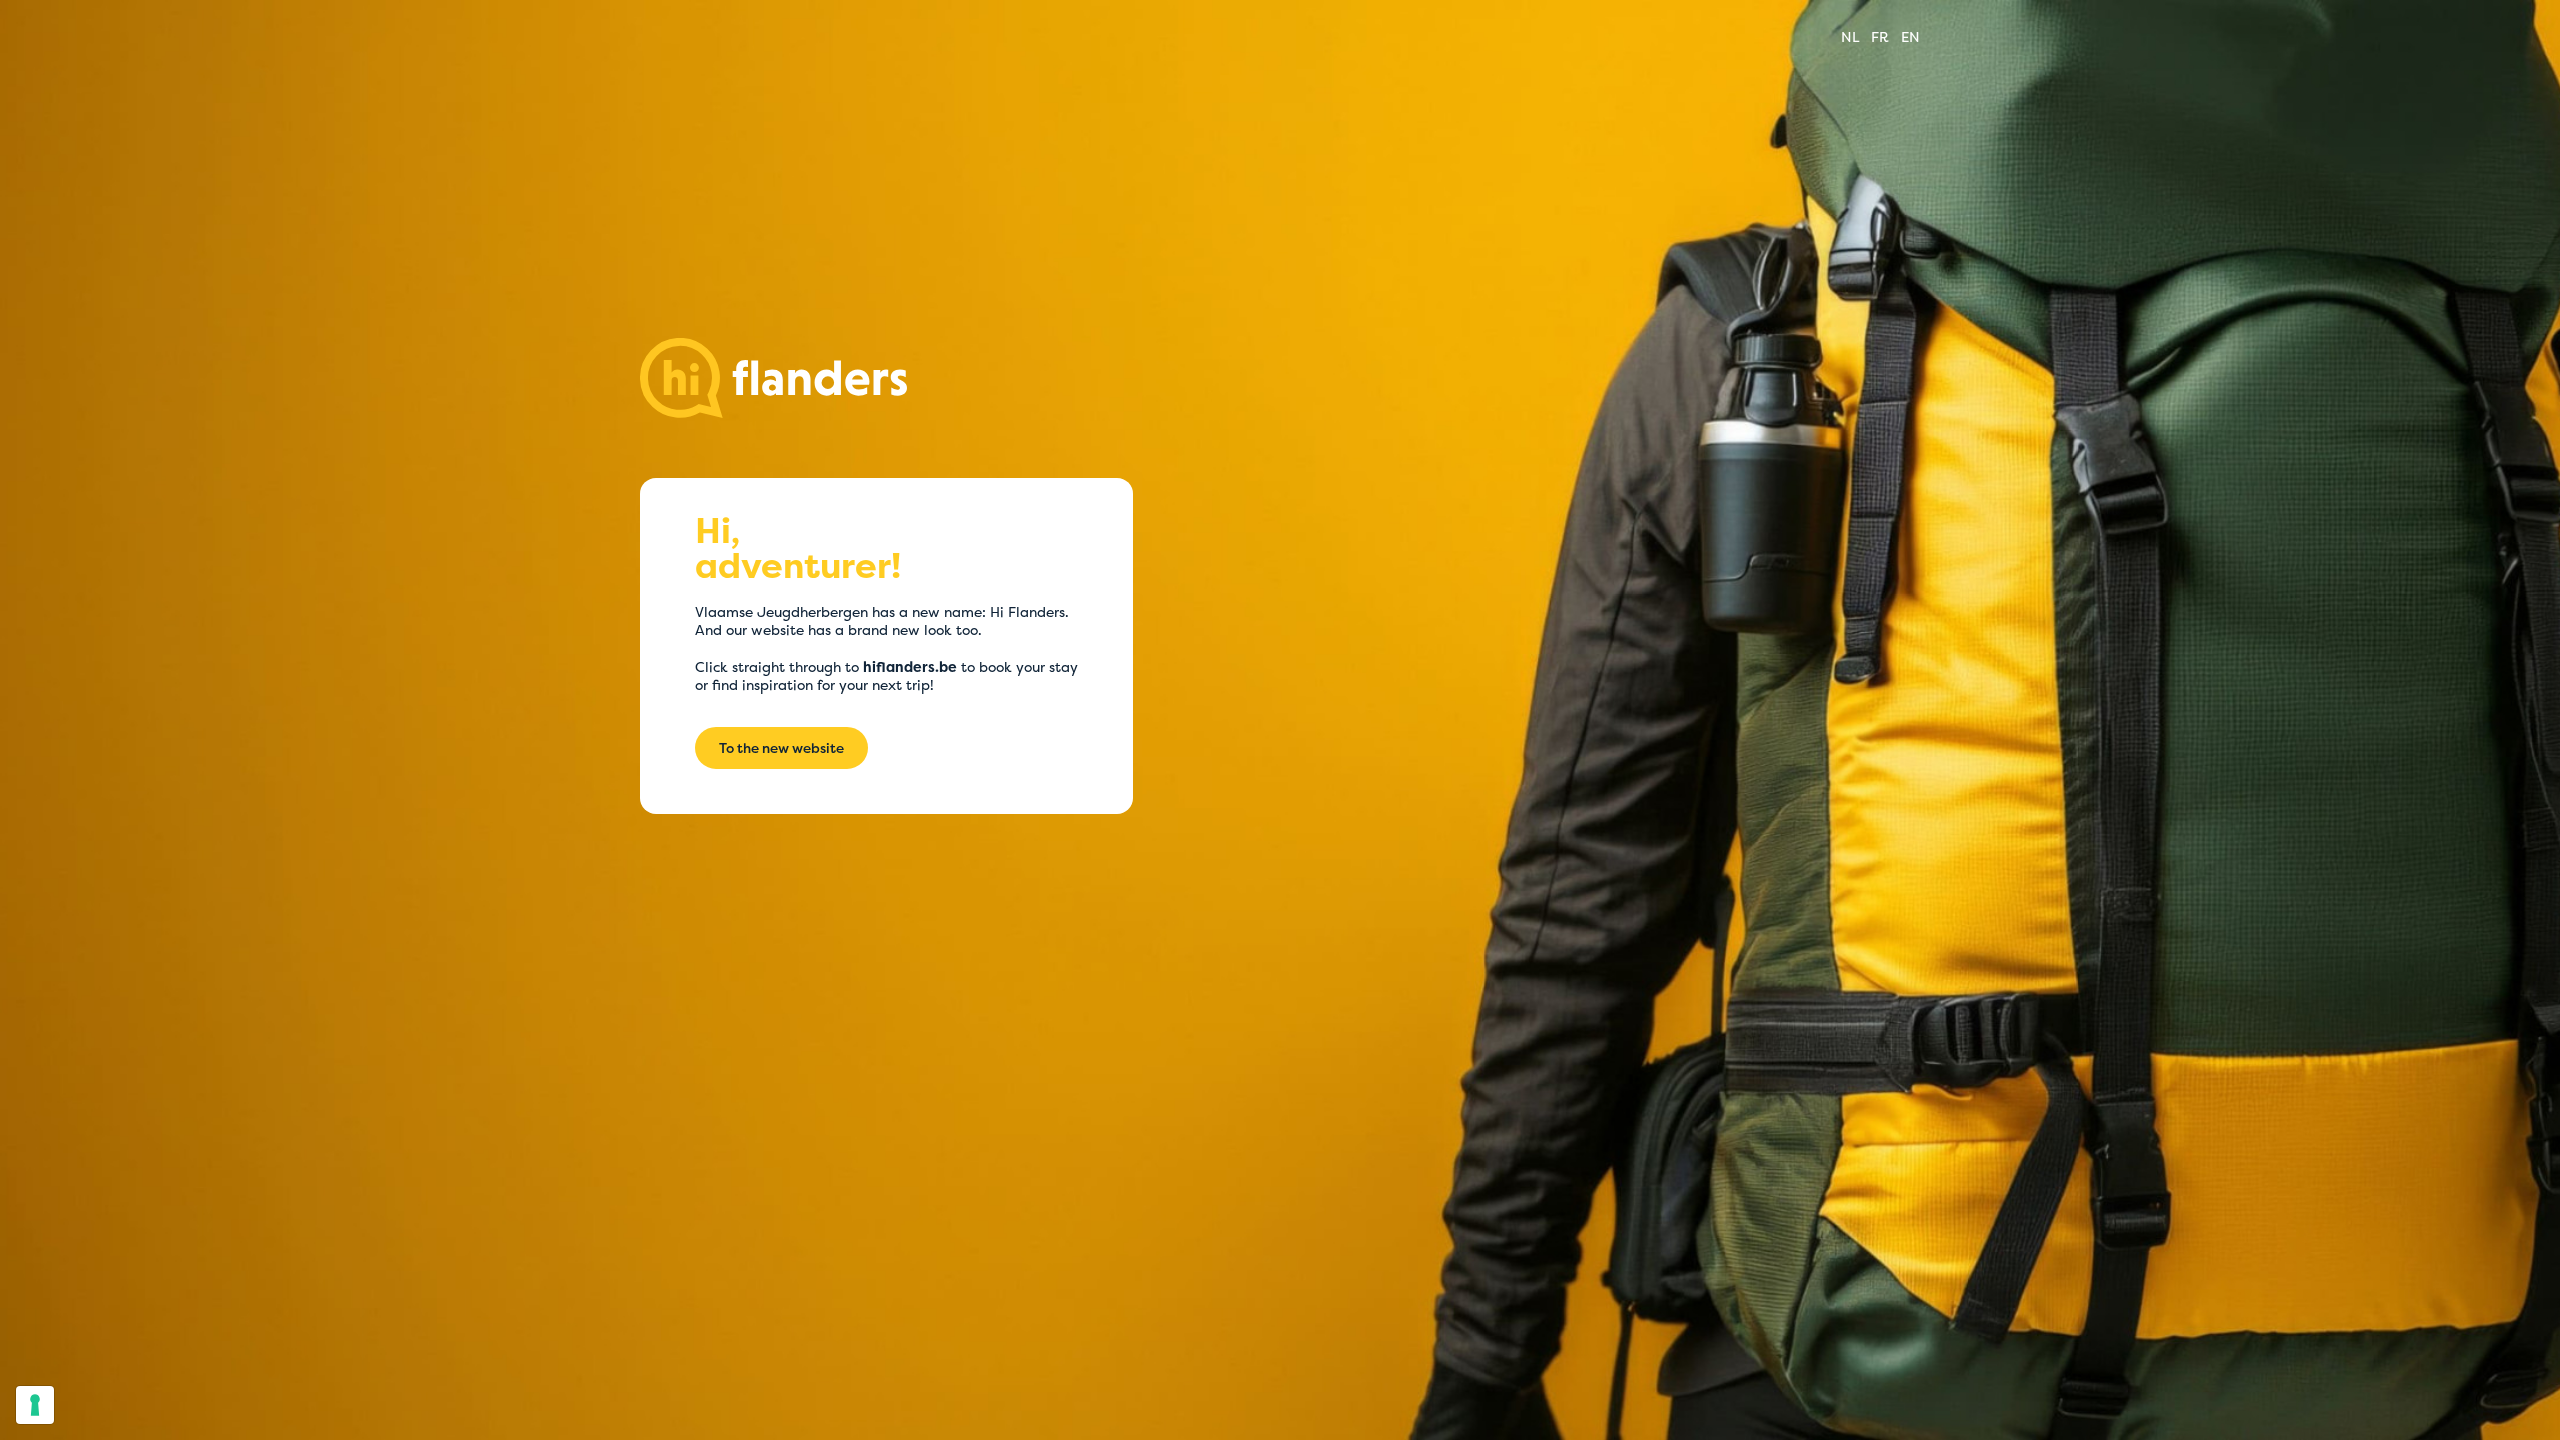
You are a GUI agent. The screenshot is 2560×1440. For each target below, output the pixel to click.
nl (1850, 36)
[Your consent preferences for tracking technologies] (35, 1405)
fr (1880, 36)
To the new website (781, 748)
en (1910, 36)
